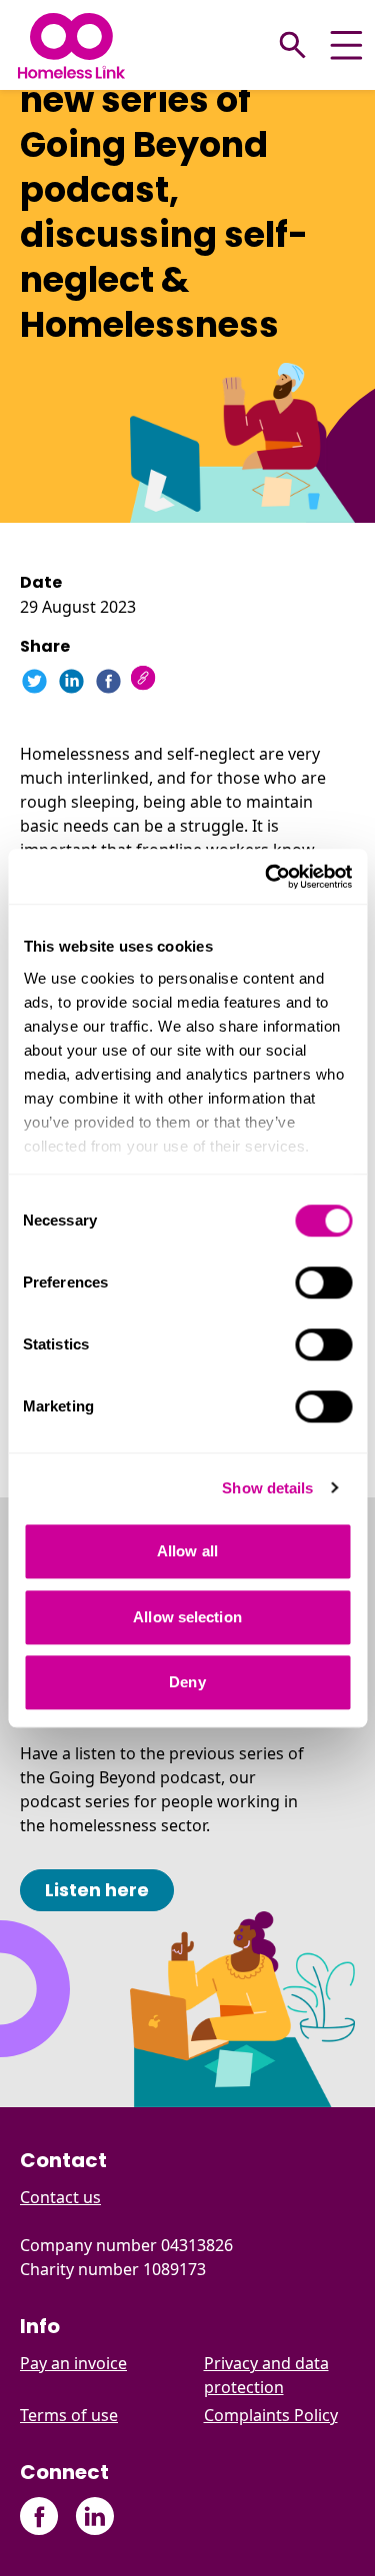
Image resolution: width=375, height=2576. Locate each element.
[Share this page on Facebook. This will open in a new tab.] (108, 681)
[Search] (293, 45)
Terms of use (69, 2415)
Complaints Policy (271, 2415)
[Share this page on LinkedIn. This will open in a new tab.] (71, 681)
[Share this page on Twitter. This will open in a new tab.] (34, 681)
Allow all (187, 1551)
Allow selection (187, 1617)
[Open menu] (346, 45)
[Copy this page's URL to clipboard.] (145, 680)
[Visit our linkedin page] (94, 2517)
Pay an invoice (73, 2363)
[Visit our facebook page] (39, 2517)
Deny (187, 1682)
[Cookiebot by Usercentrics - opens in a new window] (267, 877)
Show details (267, 1488)
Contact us (60, 2197)
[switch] (323, 1283)
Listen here (97, 1890)
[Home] (71, 45)
